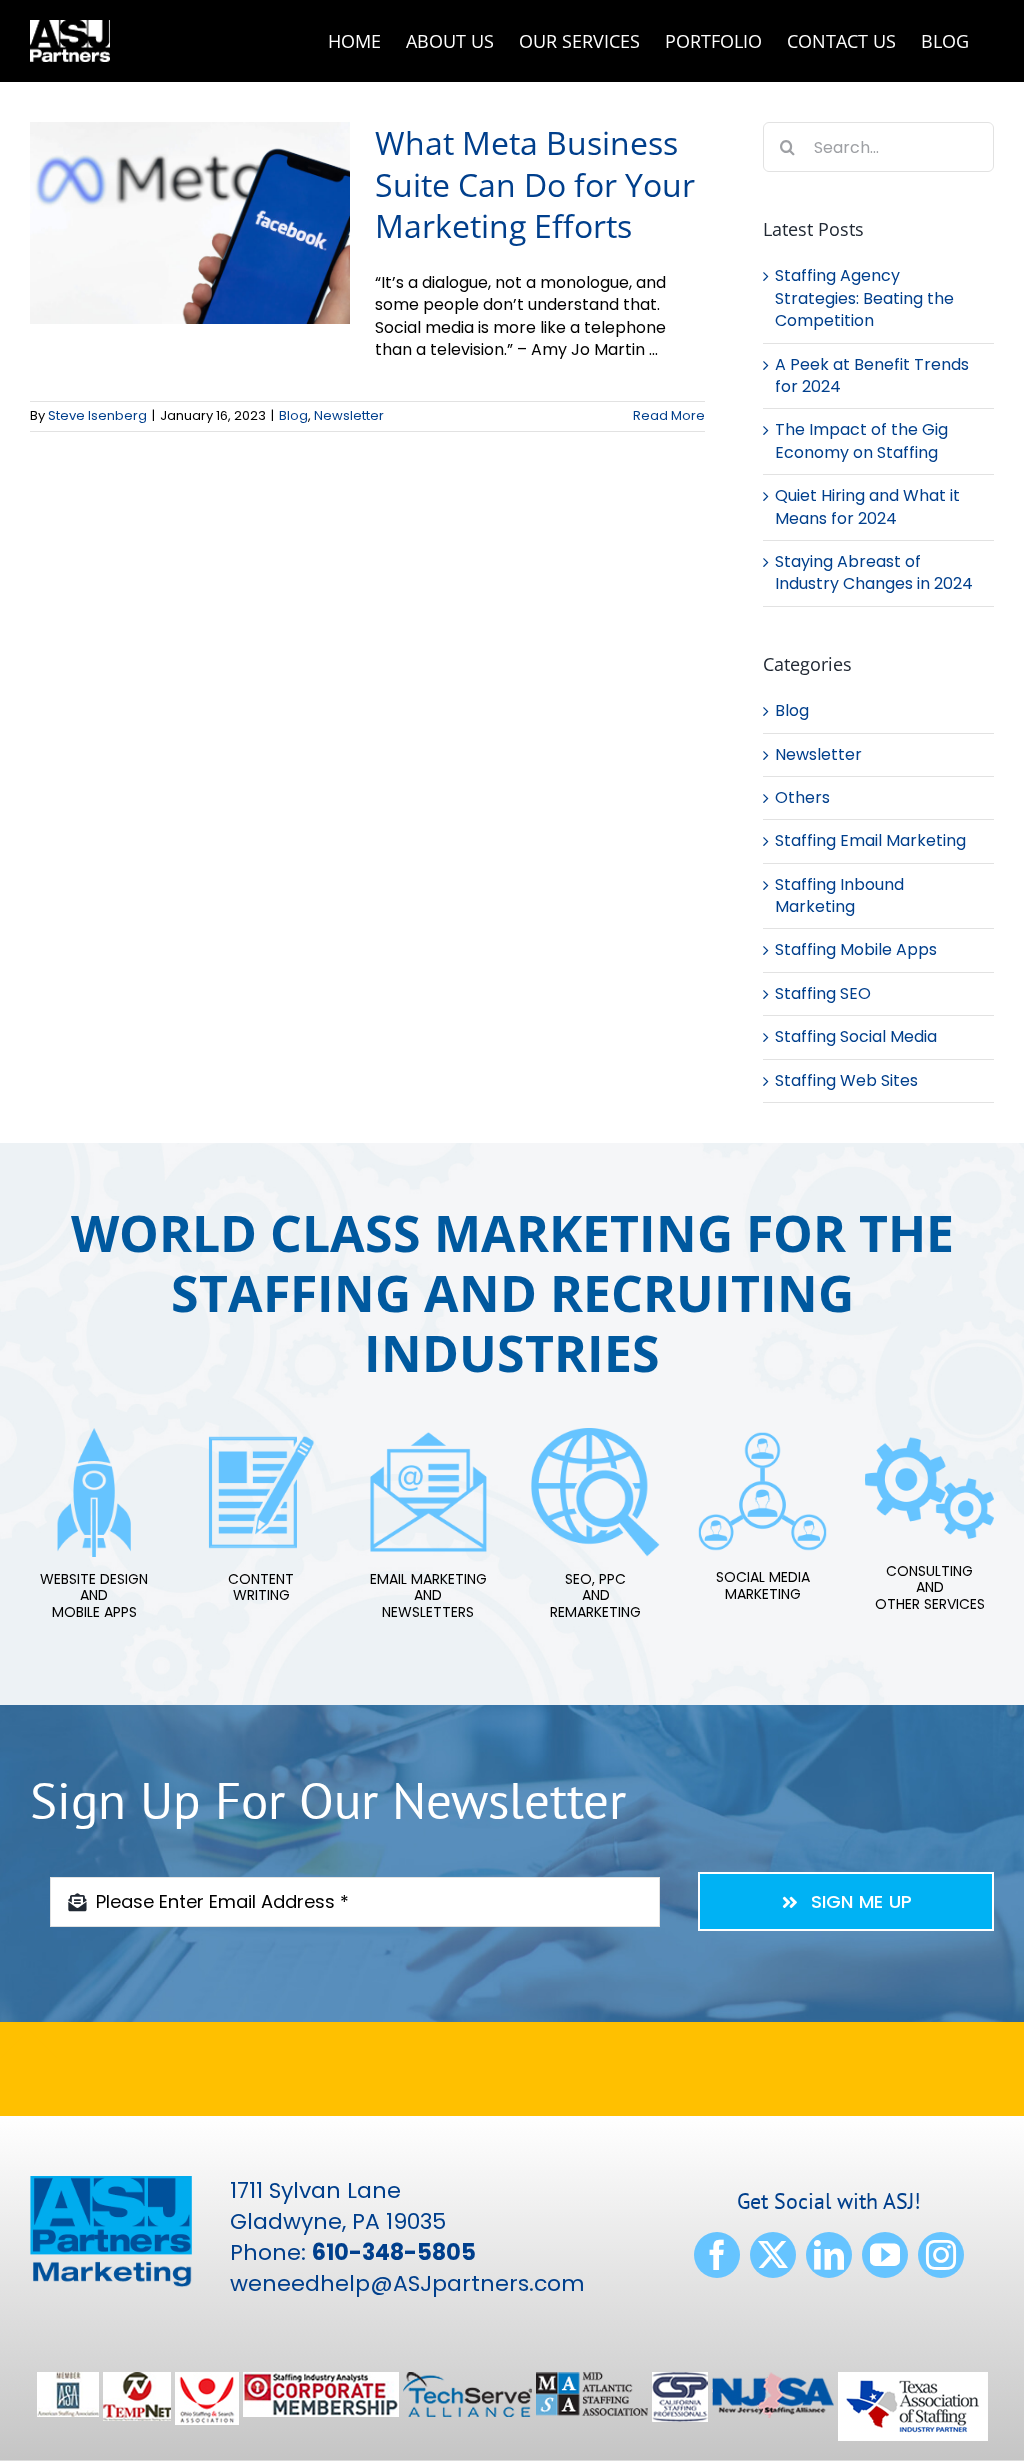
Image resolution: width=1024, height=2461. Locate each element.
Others (802, 798)
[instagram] (941, 2255)
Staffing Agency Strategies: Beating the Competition (864, 298)
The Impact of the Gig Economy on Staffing (861, 440)
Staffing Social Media (856, 1037)
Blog (293, 415)
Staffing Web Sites (846, 1081)
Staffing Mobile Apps (856, 950)
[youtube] (885, 2255)
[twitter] (773, 2255)
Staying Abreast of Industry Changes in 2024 (874, 572)
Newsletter (349, 415)
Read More (669, 415)
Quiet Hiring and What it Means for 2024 (867, 506)
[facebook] (717, 2255)
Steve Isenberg (97, 415)
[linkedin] (829, 2255)
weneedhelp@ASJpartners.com (407, 2283)
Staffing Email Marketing (870, 841)
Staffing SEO (823, 994)
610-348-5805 (394, 2252)
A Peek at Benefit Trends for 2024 (872, 375)
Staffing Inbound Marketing (839, 896)
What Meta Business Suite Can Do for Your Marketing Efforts (535, 184)
